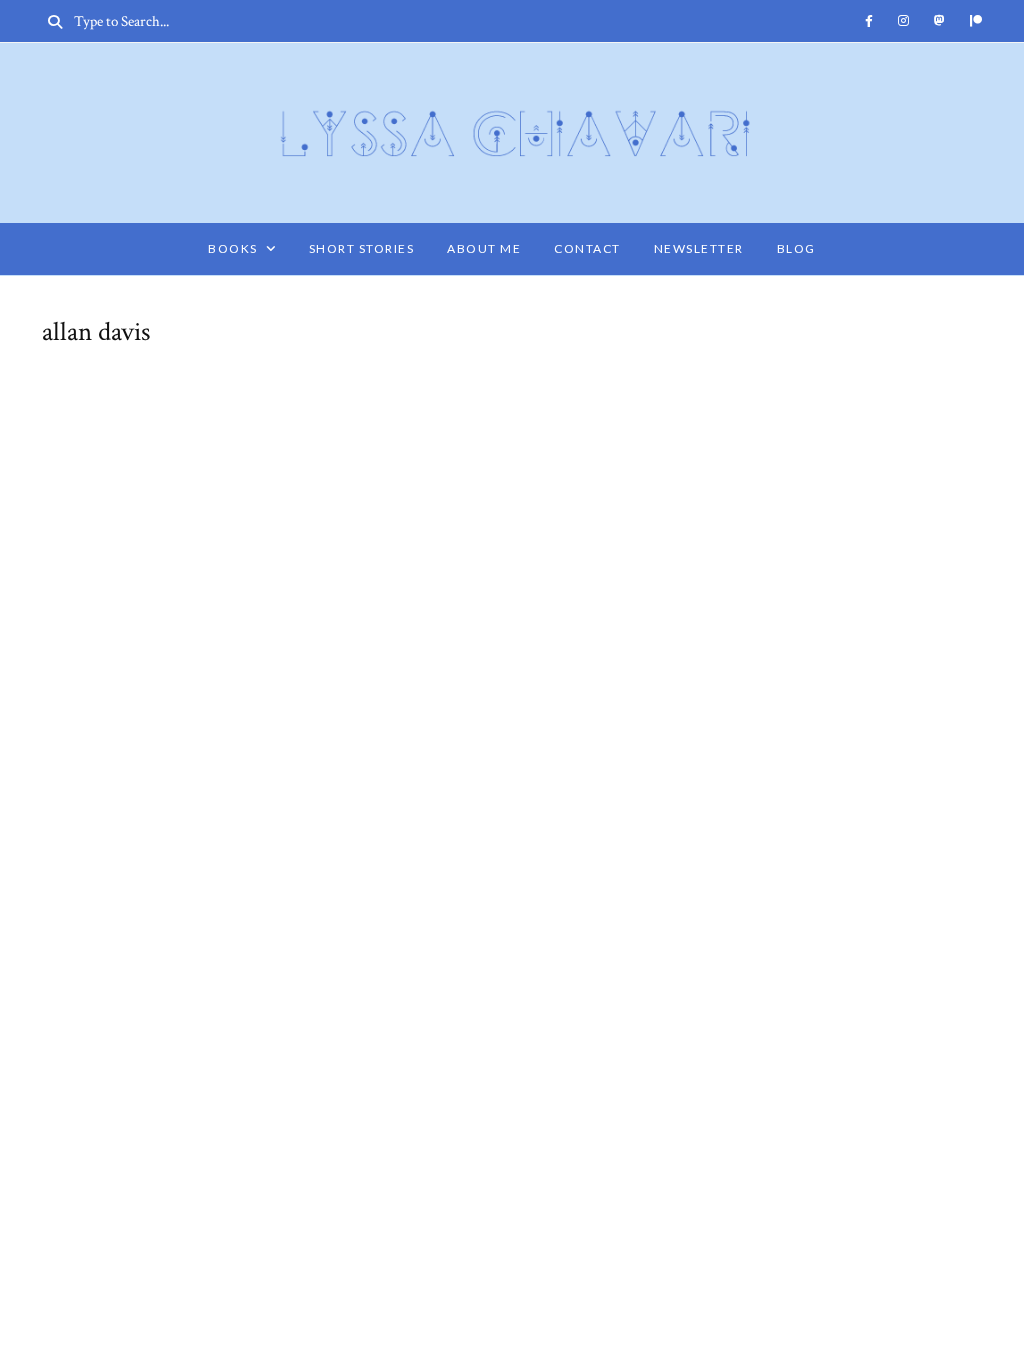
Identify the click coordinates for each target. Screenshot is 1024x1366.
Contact (587, 248)
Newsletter (699, 248)
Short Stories (362, 248)
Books (233, 248)
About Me (484, 248)
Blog (796, 248)
